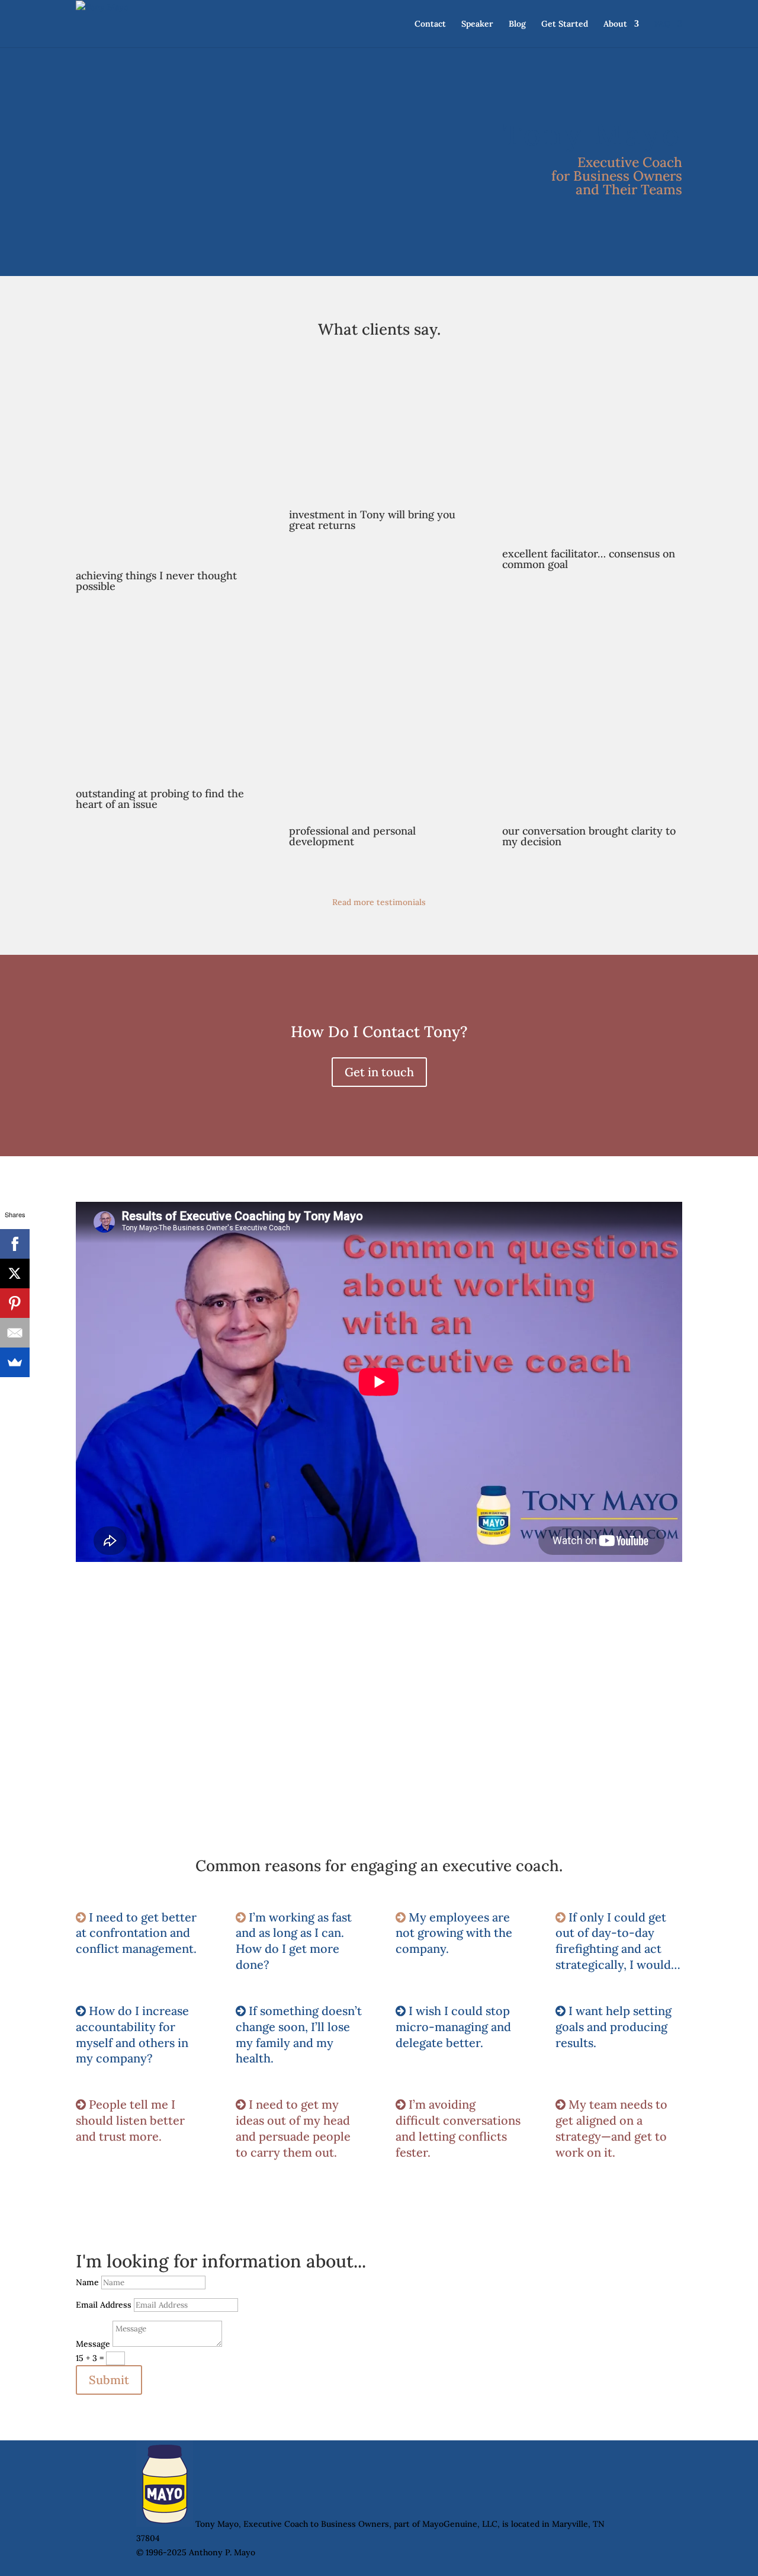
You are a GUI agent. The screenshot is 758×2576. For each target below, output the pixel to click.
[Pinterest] (15, 1303)
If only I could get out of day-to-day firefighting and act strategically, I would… (618, 1941)
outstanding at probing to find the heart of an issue (160, 799)
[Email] (15, 1333)
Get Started (565, 24)
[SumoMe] (15, 1362)
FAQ (662, 24)
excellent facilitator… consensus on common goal (589, 559)
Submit (109, 2380)
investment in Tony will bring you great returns (372, 520)
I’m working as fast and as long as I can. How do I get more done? (294, 1941)
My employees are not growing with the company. (454, 1933)
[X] (15, 1273)
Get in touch (379, 1072)
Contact (430, 24)
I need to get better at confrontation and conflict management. (136, 1933)
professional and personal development (352, 836)
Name (87, 2282)
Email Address (104, 2305)
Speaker (477, 24)
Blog (517, 24)
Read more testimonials (379, 902)
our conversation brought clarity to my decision (589, 836)
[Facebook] (15, 1244)
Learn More (145, 1729)
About (615, 24)
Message (93, 2344)
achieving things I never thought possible (156, 581)
